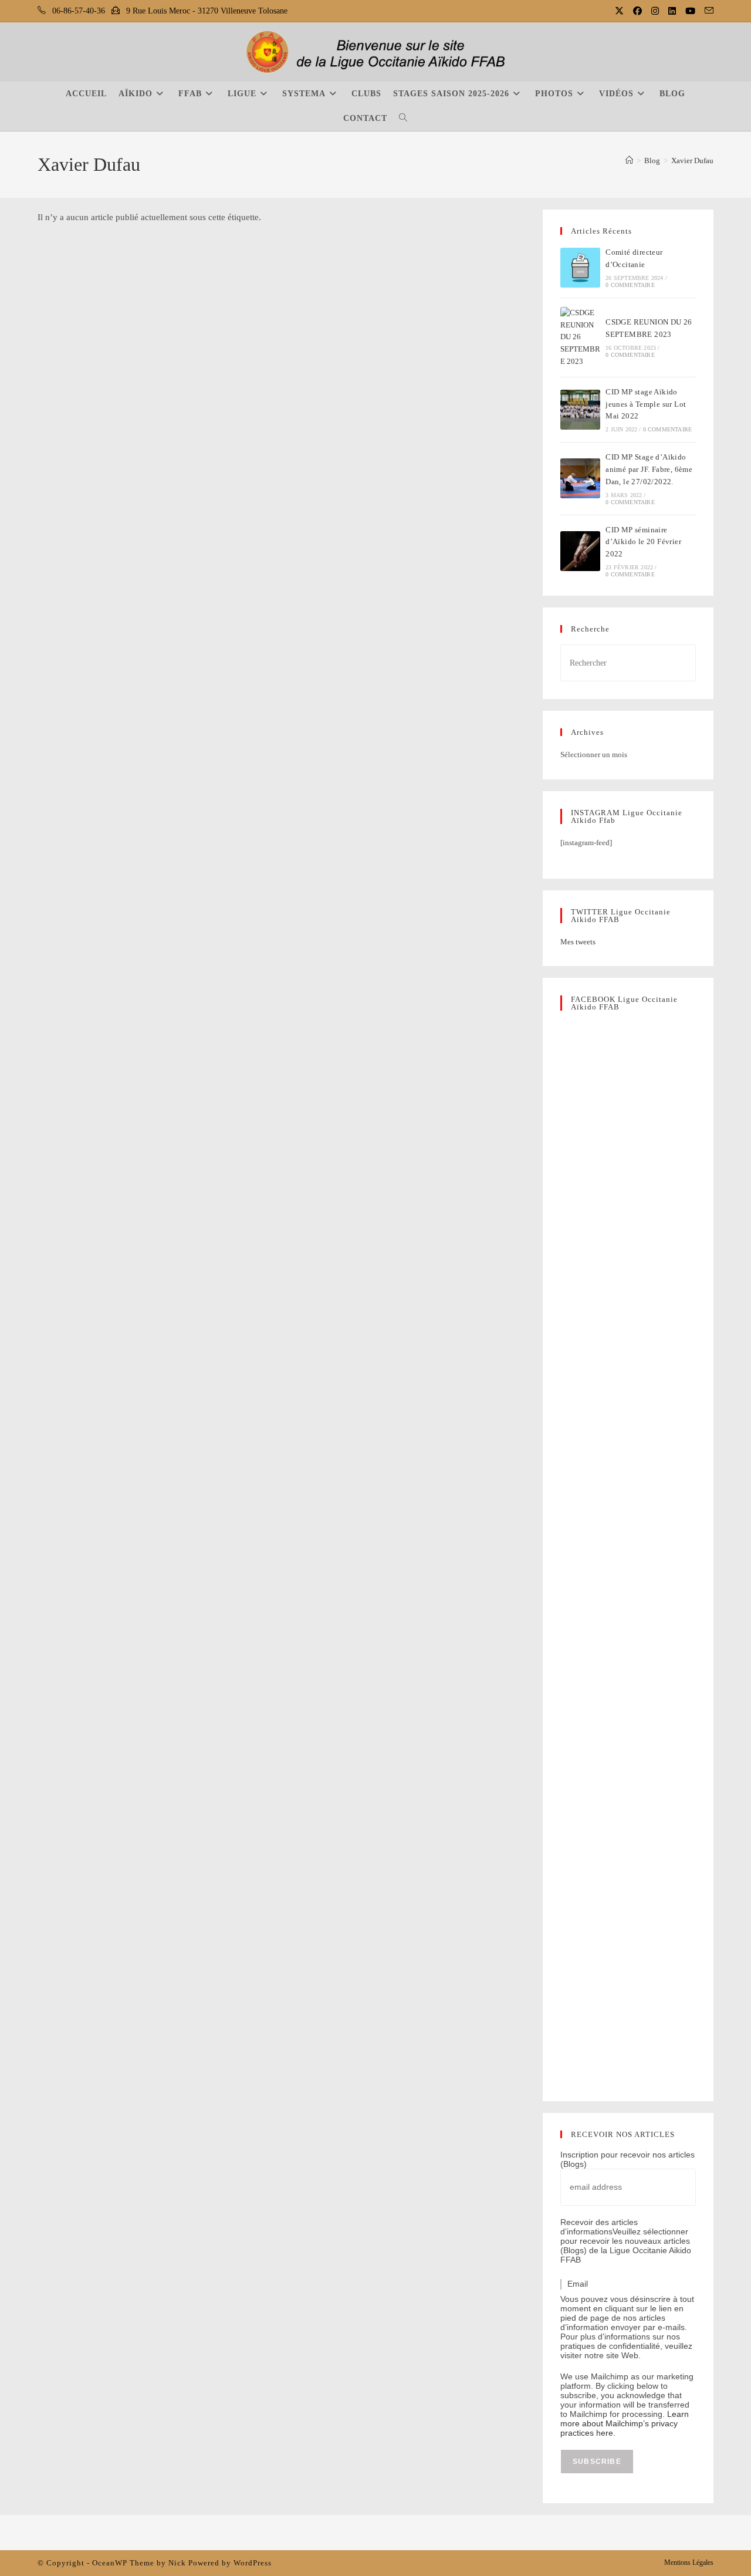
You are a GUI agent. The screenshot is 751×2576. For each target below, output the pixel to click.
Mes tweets (578, 942)
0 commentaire (630, 285)
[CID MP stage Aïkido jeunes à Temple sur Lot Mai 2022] (580, 410)
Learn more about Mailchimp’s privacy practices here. (625, 2423)
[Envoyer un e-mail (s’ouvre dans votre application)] (707, 11)
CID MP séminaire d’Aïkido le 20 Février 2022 (643, 542)
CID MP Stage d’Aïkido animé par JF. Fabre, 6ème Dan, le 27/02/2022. (649, 469)
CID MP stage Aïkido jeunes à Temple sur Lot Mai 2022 (646, 404)
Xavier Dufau (692, 161)
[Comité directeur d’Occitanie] (580, 268)
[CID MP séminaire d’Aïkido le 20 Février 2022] (580, 551)
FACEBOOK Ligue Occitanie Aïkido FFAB (624, 1003)
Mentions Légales (689, 2563)
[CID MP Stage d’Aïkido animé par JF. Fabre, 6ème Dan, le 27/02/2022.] (580, 478)
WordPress (253, 2563)
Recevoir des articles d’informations (599, 2227)
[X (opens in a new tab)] (620, 11)
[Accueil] (629, 161)
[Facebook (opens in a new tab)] (639, 11)
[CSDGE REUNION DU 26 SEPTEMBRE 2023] (580, 337)
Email (578, 2284)
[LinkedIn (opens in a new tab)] (673, 11)
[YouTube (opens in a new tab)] (691, 11)
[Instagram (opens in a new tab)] (656, 11)
